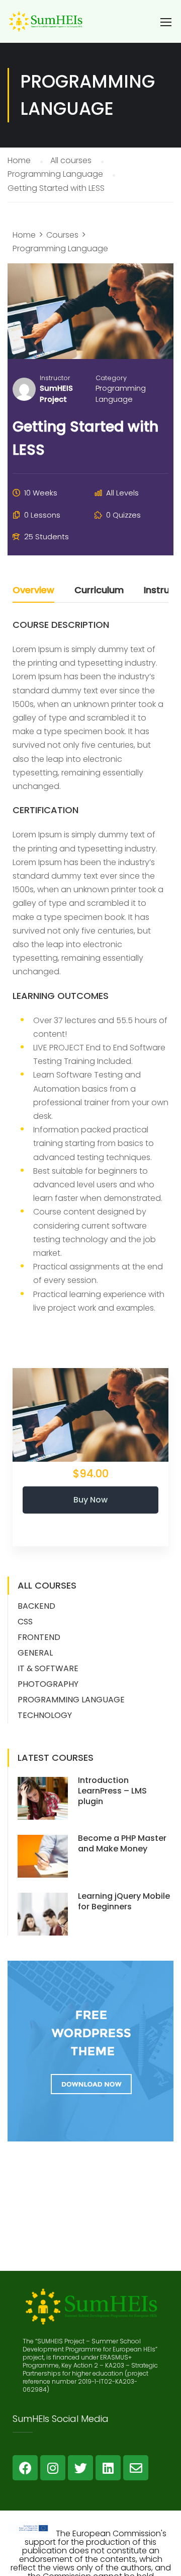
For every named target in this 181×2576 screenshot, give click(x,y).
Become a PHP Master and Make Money (122, 1843)
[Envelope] (136, 2468)
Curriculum (99, 591)
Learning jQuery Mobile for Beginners (124, 1901)
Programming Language (121, 393)
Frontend (39, 1637)
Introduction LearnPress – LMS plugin (112, 1791)
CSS (25, 1622)
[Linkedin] (108, 2468)
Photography (48, 1684)
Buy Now (90, 1500)
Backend (36, 1606)
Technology (45, 1715)
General (35, 1653)
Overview (33, 591)
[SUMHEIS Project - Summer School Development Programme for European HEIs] (45, 26)
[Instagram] (53, 2468)
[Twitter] (80, 2468)
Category (111, 378)
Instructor (55, 378)
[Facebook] (25, 2468)
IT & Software (48, 1668)
